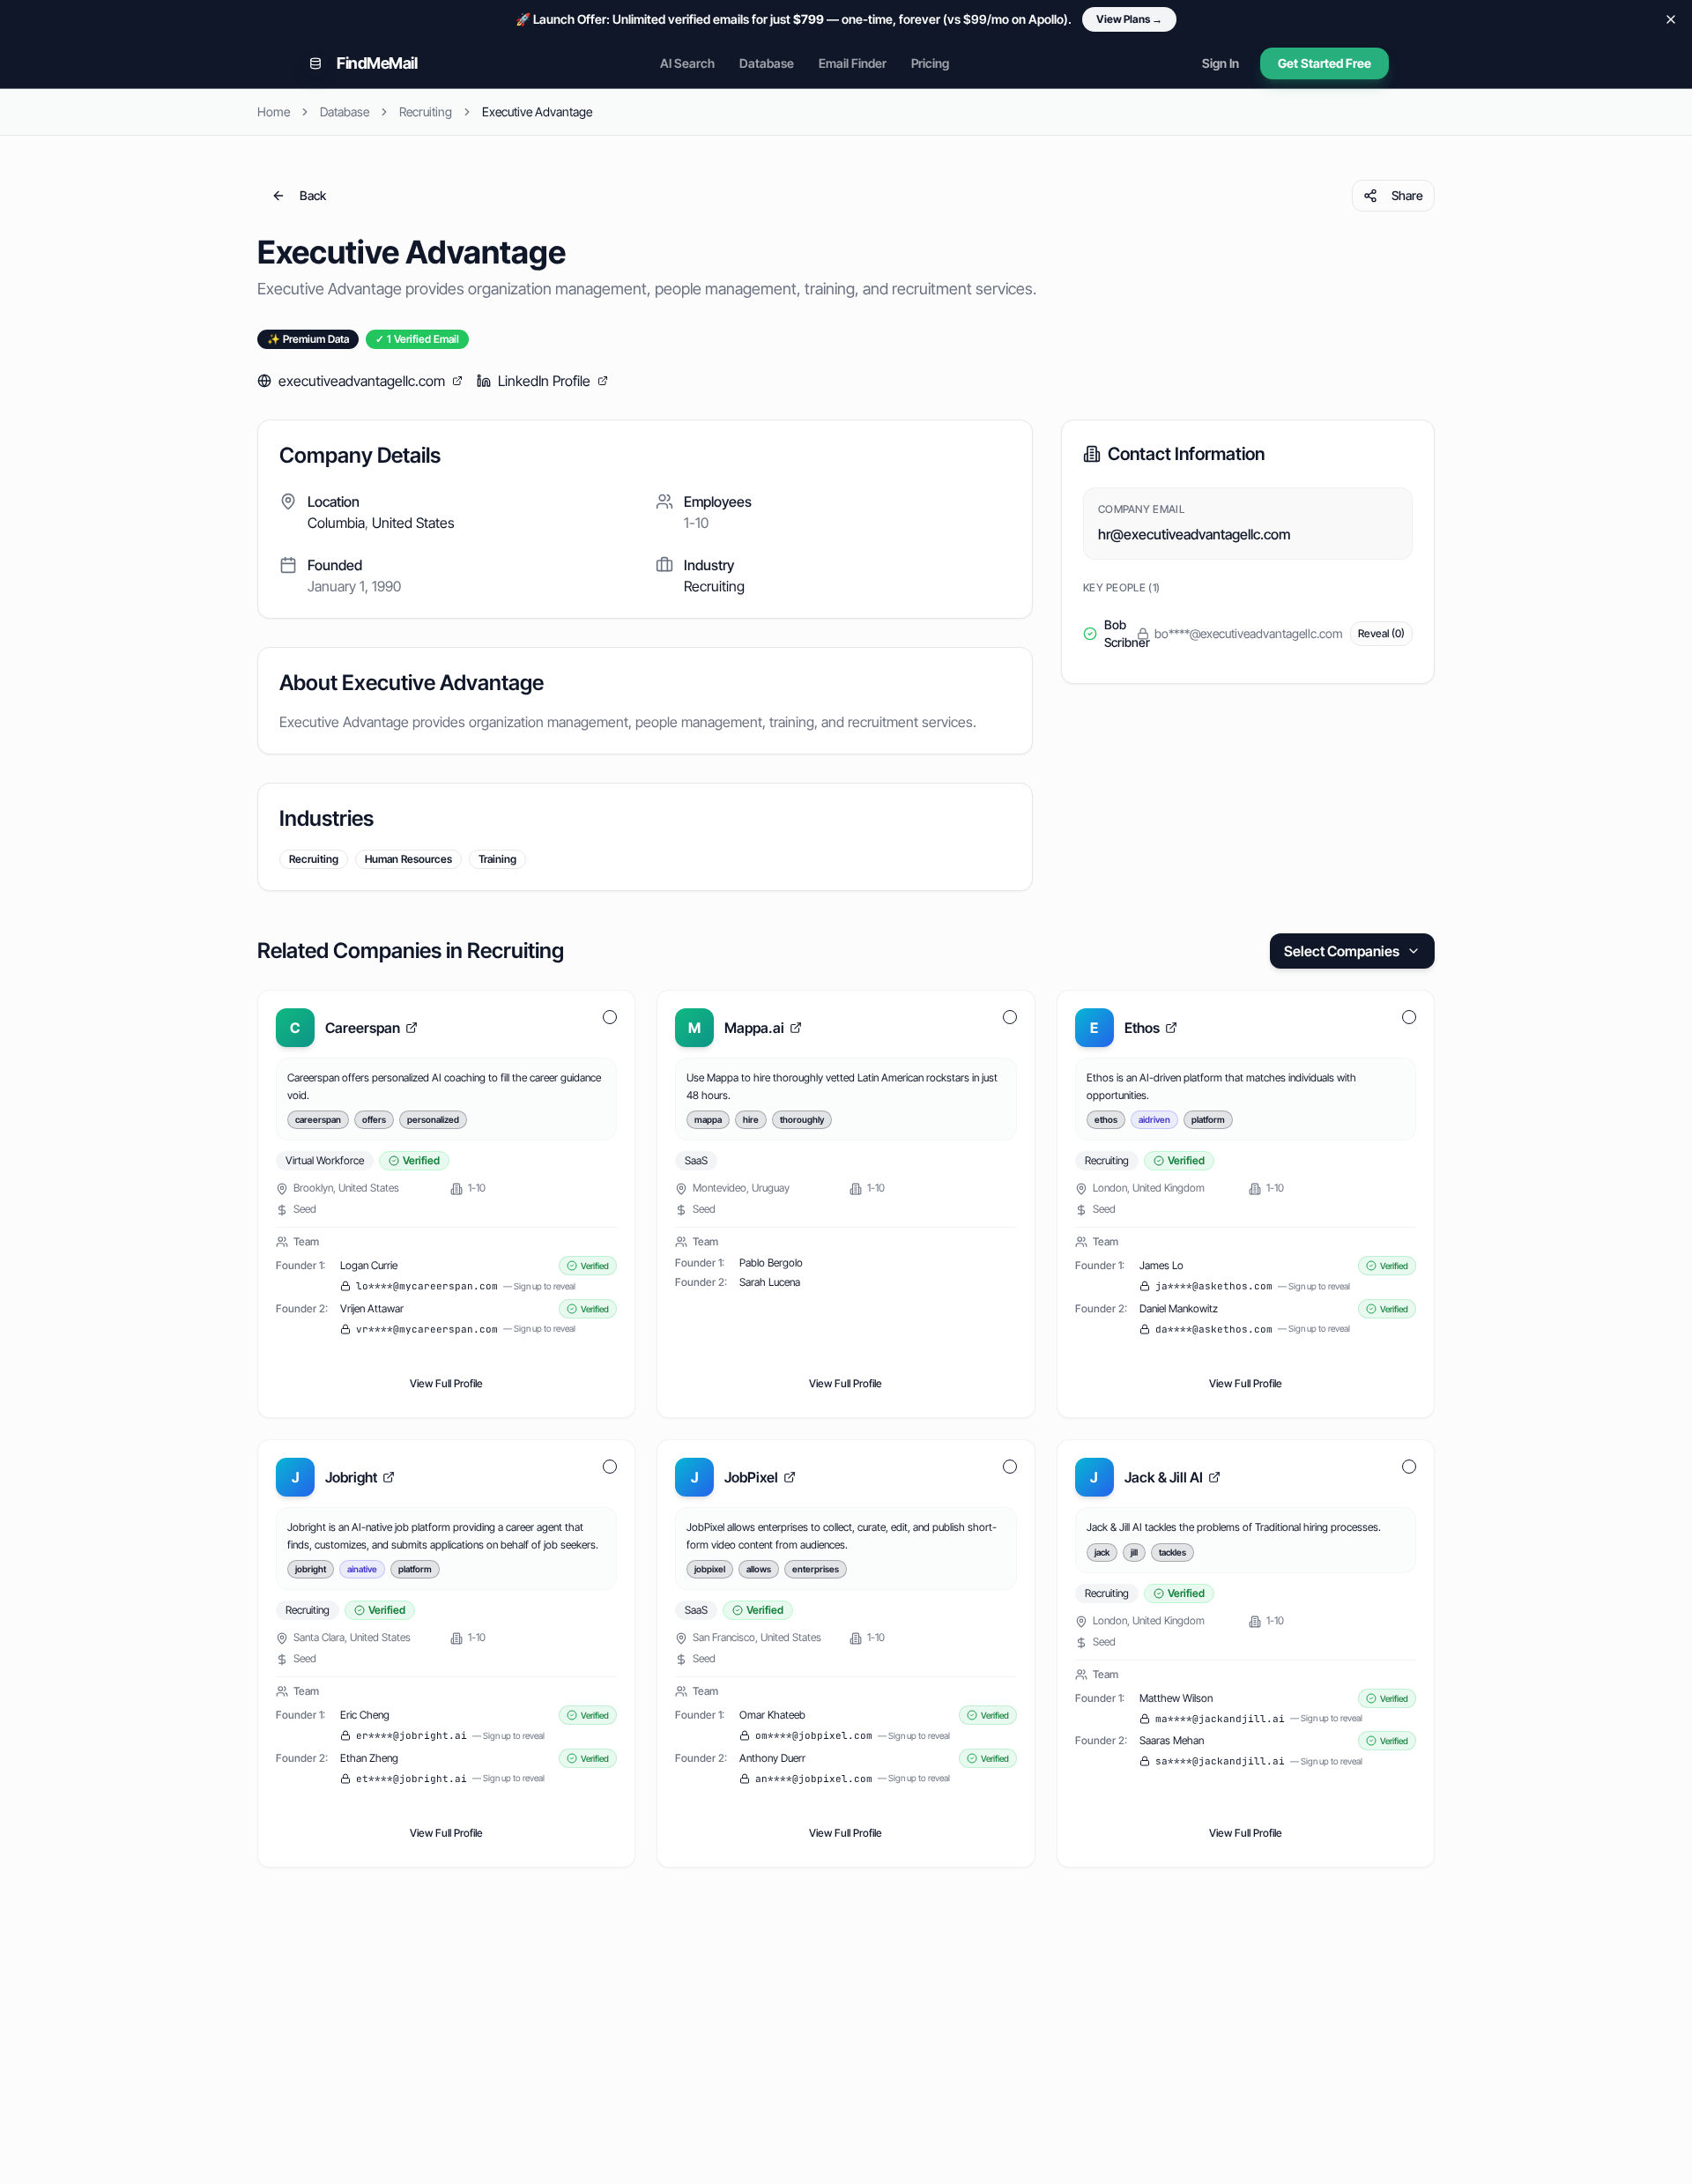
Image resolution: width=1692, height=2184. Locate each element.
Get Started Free (1325, 63)
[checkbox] (610, 1017)
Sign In (1221, 63)
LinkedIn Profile (544, 381)
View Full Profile (446, 1383)
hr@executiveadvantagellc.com (1194, 534)
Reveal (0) (1381, 633)
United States (413, 523)
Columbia (336, 523)
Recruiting (426, 111)
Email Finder (853, 63)
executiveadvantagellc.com (362, 381)
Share (1407, 195)
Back (313, 195)
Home (274, 111)
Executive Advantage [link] (537, 111)
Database (767, 63)
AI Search (687, 63)
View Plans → (1129, 19)
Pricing (930, 63)
